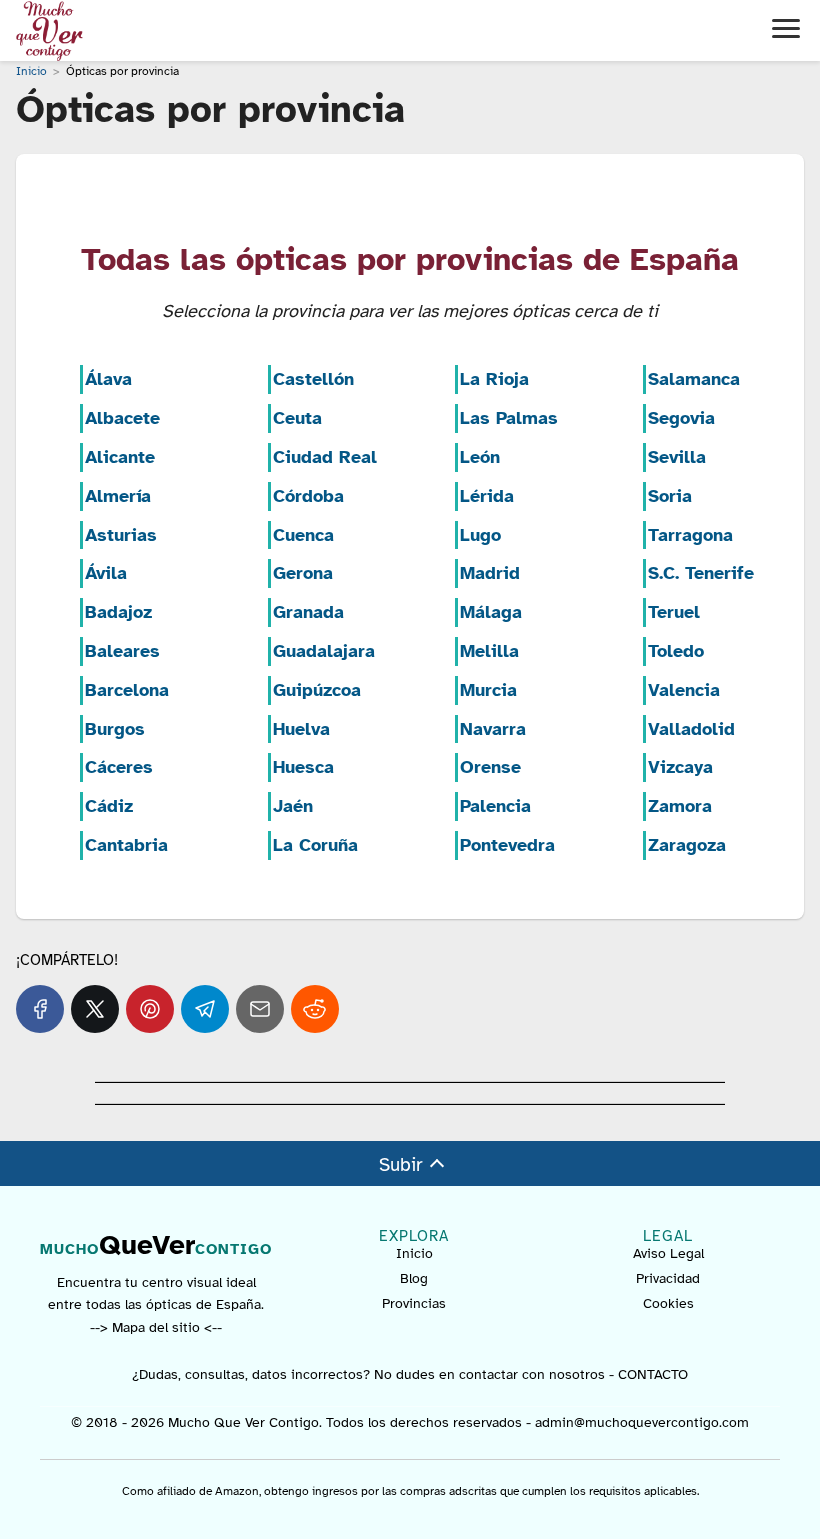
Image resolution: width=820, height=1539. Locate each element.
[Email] (260, 1009)
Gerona (303, 573)
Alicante (120, 457)
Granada (308, 612)
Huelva (301, 729)
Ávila (106, 573)
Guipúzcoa (317, 690)
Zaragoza (687, 845)
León (480, 457)
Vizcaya (680, 767)
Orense (490, 767)
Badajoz (118, 612)
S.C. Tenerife (701, 573)
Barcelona (127, 690)
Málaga (491, 612)
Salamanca (694, 379)
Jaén (293, 806)
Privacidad (668, 1278)
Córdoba (308, 496)
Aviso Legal (668, 1253)
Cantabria (126, 845)
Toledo (676, 651)
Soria (670, 496)
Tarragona (690, 535)
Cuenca (303, 535)
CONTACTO (653, 1374)
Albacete (122, 418)
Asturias (121, 535)
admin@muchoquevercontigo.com (642, 1422)
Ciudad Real (325, 457)
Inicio (414, 1253)
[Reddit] (315, 1009)
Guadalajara (324, 651)
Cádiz (109, 806)
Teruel (674, 612)
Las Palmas (509, 418)
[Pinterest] (150, 1009)
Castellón (313, 379)
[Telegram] (205, 1009)
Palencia (495, 806)
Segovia (681, 418)
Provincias (414, 1303)
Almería (118, 496)
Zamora (680, 806)
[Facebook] (40, 1009)
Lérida (487, 496)
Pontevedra (507, 845)
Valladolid (691, 729)
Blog (414, 1278)
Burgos (115, 729)
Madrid (490, 573)
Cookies (668, 1303)
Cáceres (119, 767)
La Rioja (494, 379)
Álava (108, 379)
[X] (95, 1009)
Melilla (489, 651)
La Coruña (315, 845)
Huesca (303, 767)
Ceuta (297, 418)
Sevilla (677, 457)
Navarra (493, 729)
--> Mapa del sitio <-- (156, 1327)
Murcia (488, 690)
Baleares (122, 651)
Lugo (480, 535)
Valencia (684, 690)
